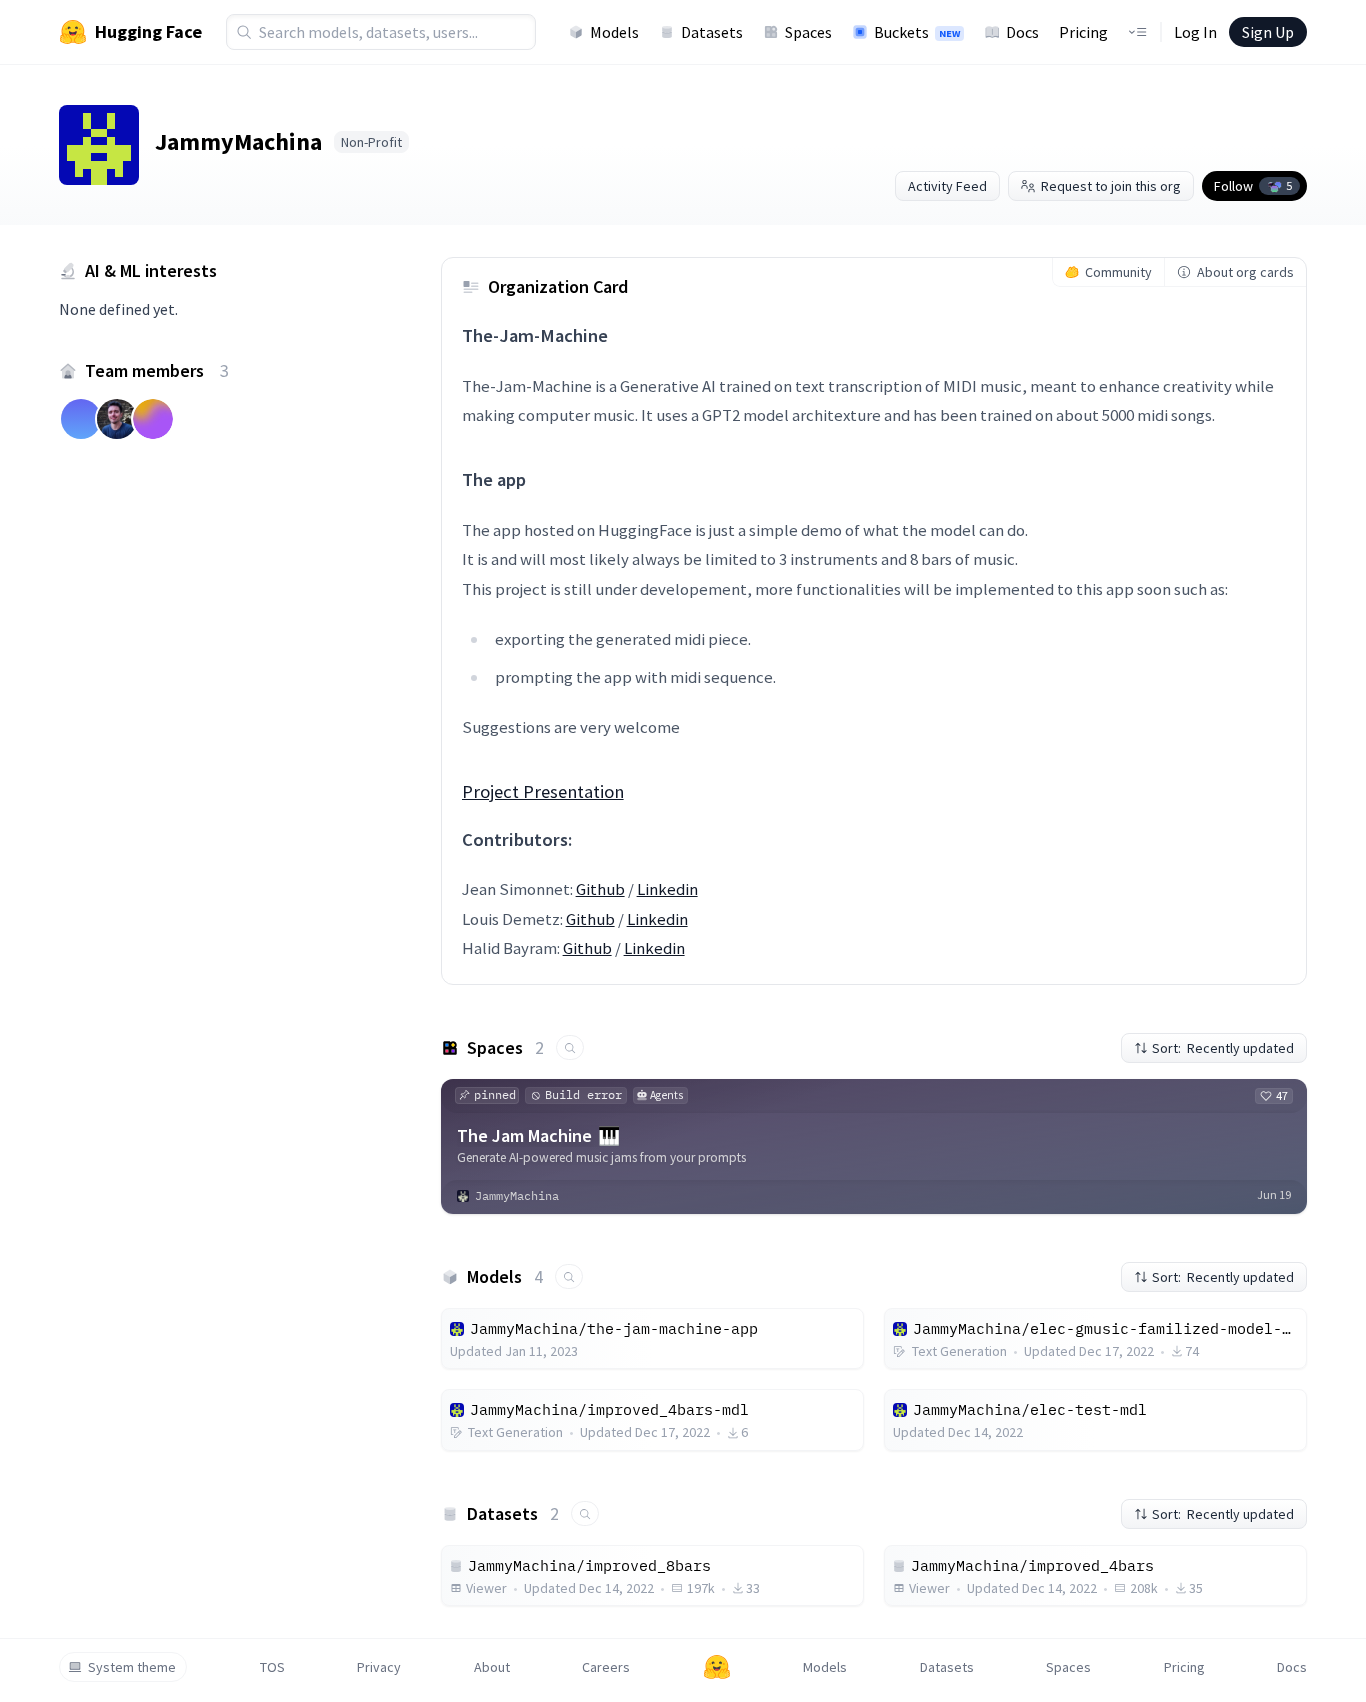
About (492, 1667)
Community (1118, 272)
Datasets (712, 32)
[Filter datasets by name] (585, 1513)
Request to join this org (1111, 186)
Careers (606, 1667)
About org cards (1245, 272)
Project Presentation (543, 791)
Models (614, 32)
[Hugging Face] (717, 1667)
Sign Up (1268, 32)
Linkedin (667, 889)
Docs (1022, 32)
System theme (132, 1667)
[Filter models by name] (569, 1276)
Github (600, 889)
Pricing (1083, 32)
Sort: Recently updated (1223, 1048)
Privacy (379, 1667)
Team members (157, 370)
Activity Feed (947, 186)
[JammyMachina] (99, 145)
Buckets (917, 32)
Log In (1195, 32)
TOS (272, 1667)
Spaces (808, 32)
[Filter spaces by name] (570, 1047)
